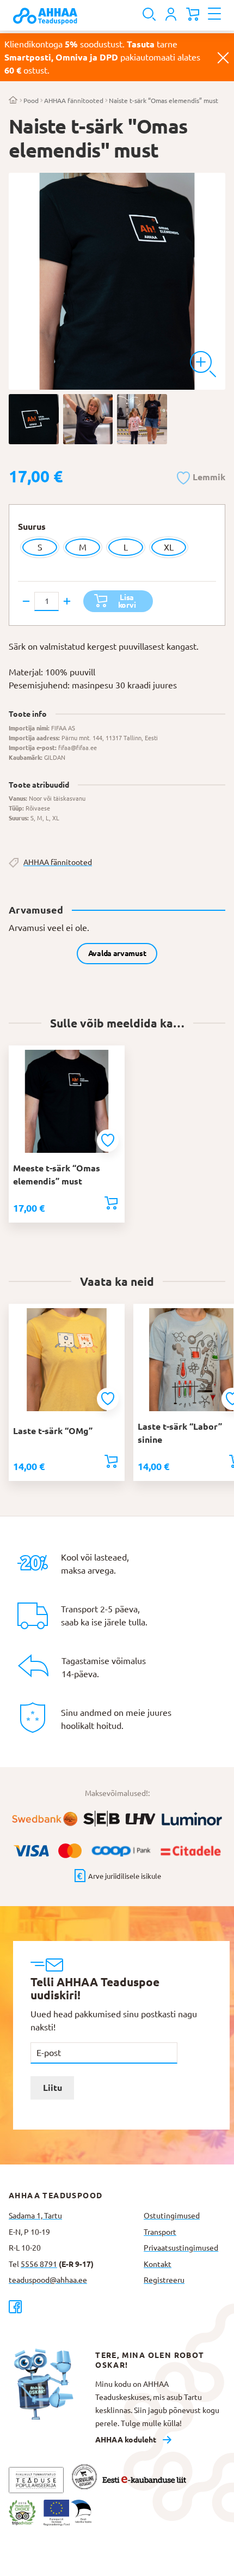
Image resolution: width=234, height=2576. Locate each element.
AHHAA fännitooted (74, 101)
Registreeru (164, 2280)
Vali (111, 1203)
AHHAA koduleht (126, 2440)
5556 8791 (39, 2264)
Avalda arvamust (117, 953)
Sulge (223, 57)
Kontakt (158, 2264)
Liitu (53, 2088)
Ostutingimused (172, 2216)
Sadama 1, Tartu (35, 2216)
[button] (201, 476)
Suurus (32, 527)
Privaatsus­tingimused (181, 2248)
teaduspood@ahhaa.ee (48, 2280)
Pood (31, 101)
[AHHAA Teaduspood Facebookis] (72, 2306)
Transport (160, 2232)
